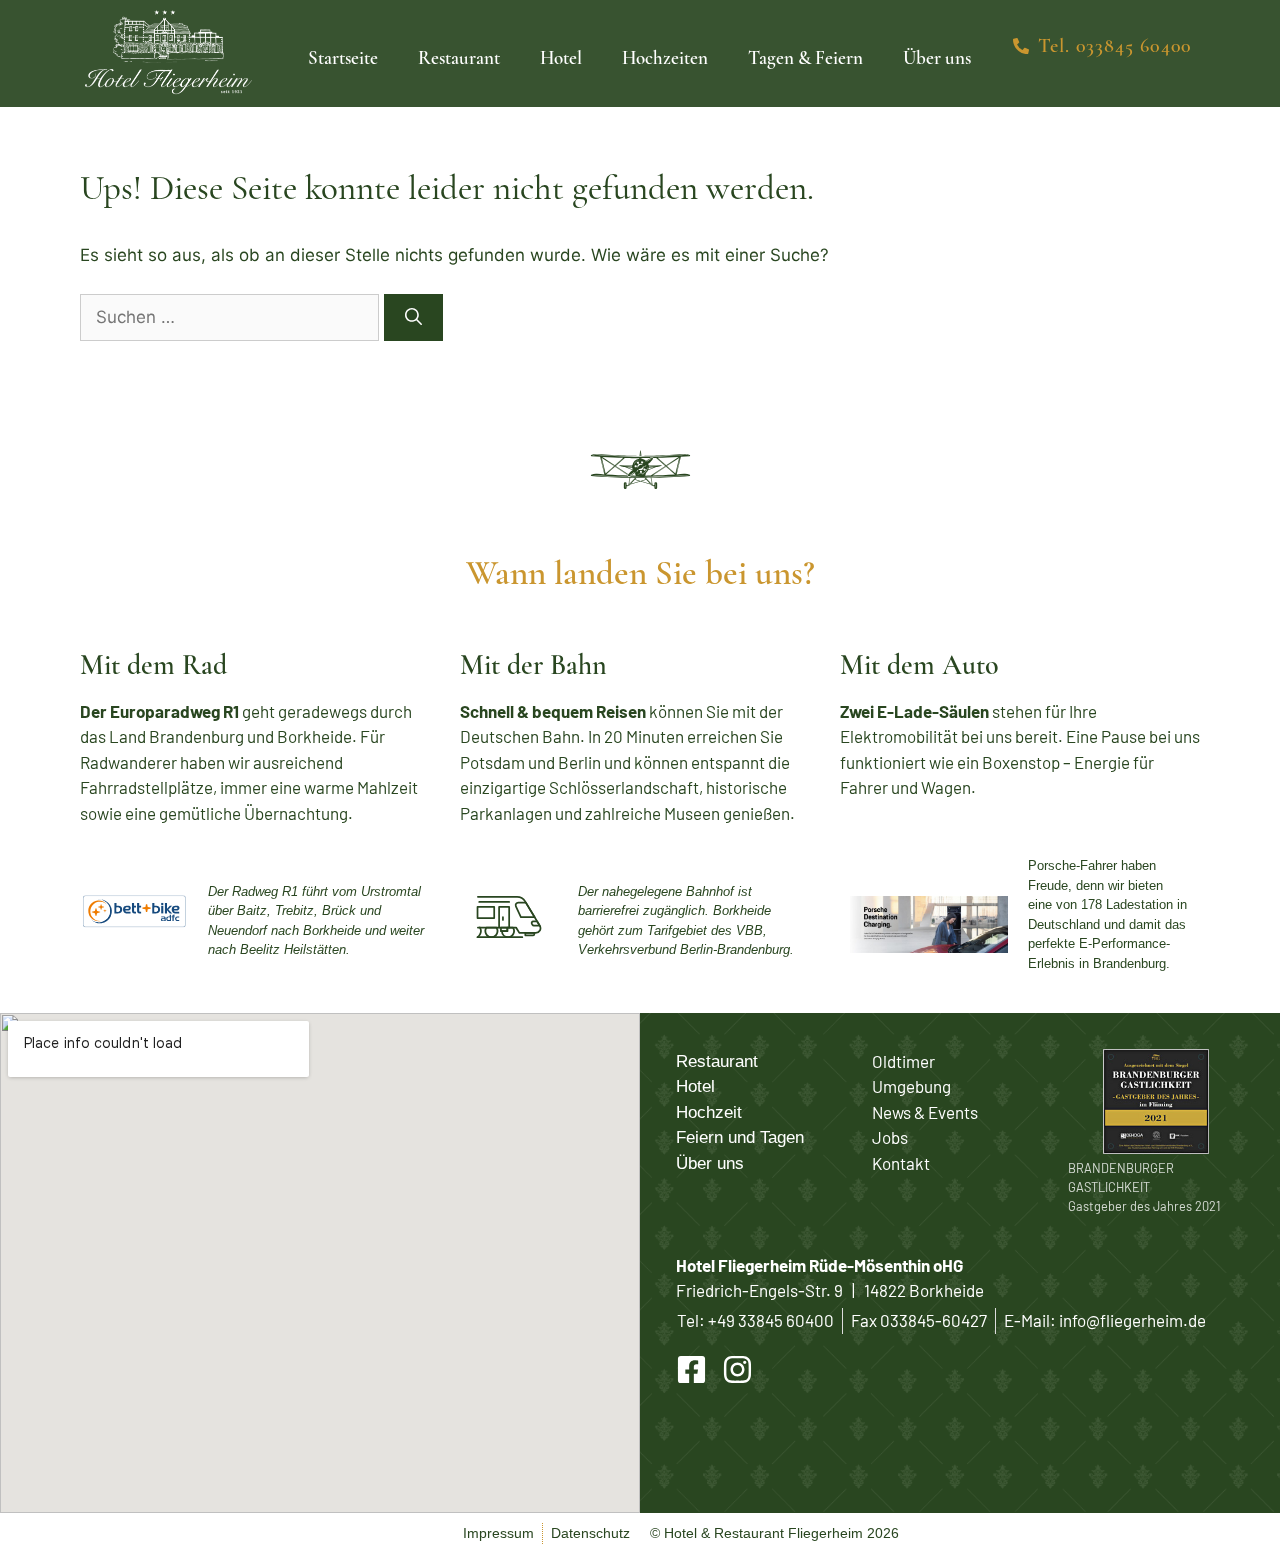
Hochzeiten (665, 57)
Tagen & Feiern (805, 57)
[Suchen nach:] (232, 317)
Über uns (937, 57)
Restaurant (459, 57)
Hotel (561, 57)
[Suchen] (413, 318)
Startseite (343, 57)
